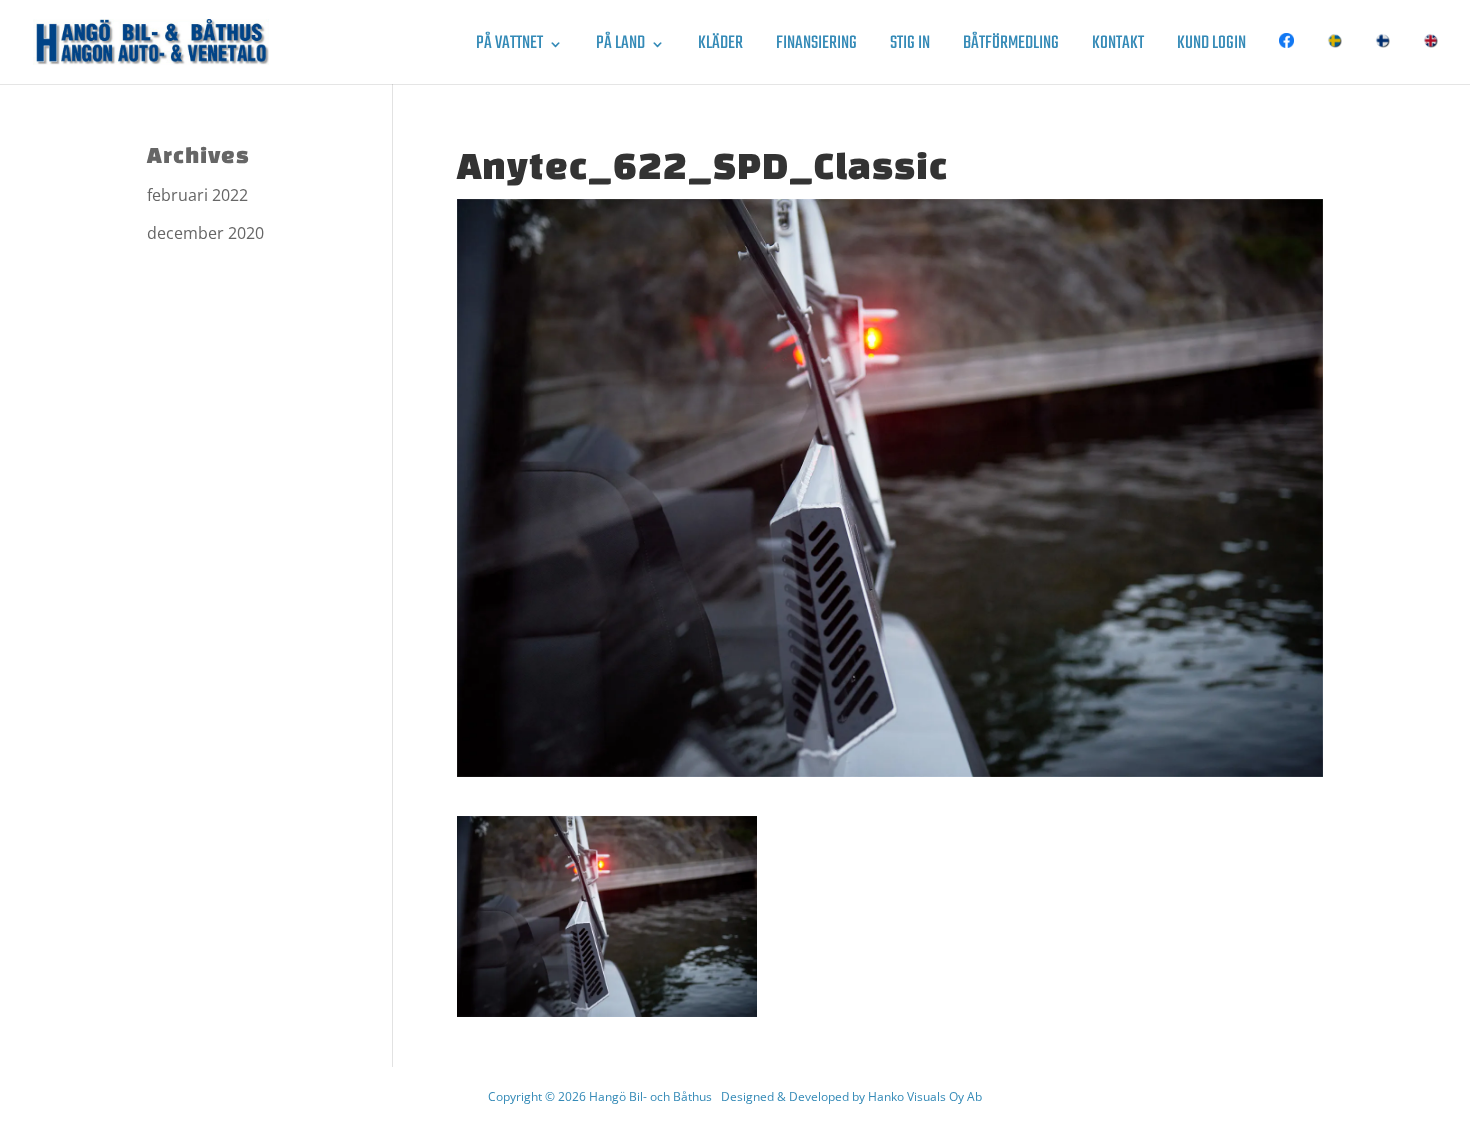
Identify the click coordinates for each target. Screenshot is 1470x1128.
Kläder (720, 47)
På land (620, 47)
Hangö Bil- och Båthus (650, 1096)
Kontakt (1118, 47)
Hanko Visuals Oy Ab (925, 1096)
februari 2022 (197, 195)
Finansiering (816, 47)
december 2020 (205, 233)
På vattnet (509, 47)
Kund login (1211, 47)
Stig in (910, 47)
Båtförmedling (1011, 47)
